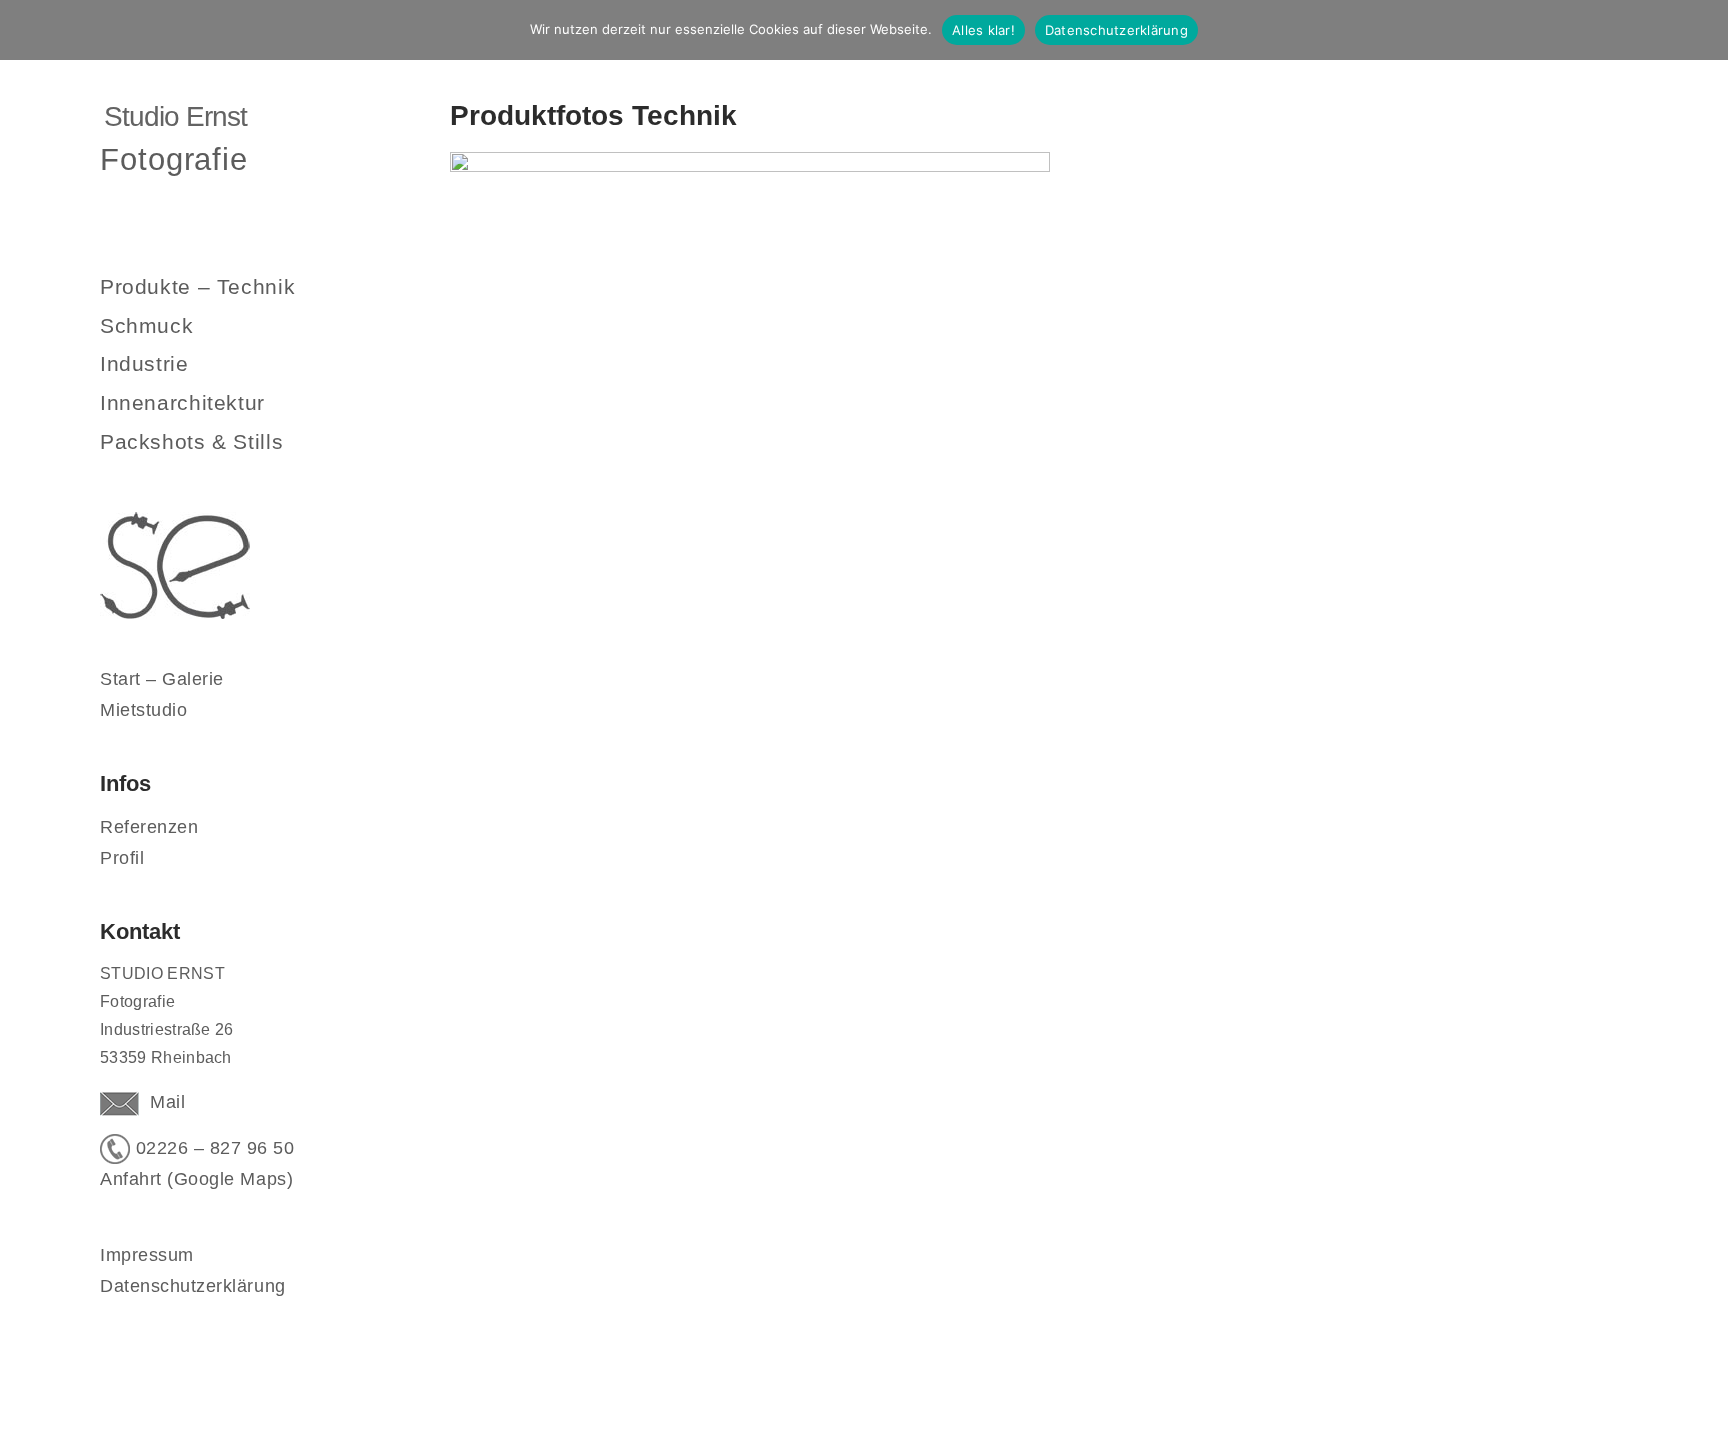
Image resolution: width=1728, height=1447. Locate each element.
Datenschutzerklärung (193, 1286)
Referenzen (149, 827)
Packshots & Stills (191, 441)
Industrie (144, 363)
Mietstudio (143, 710)
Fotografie (174, 159)
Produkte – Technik (197, 286)
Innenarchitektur (182, 402)
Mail (162, 1102)
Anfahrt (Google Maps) (196, 1179)
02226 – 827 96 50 (212, 1148)
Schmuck (146, 325)
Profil (122, 858)
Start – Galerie (162, 679)
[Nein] (1703, 30)
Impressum (147, 1255)
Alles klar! (983, 30)
